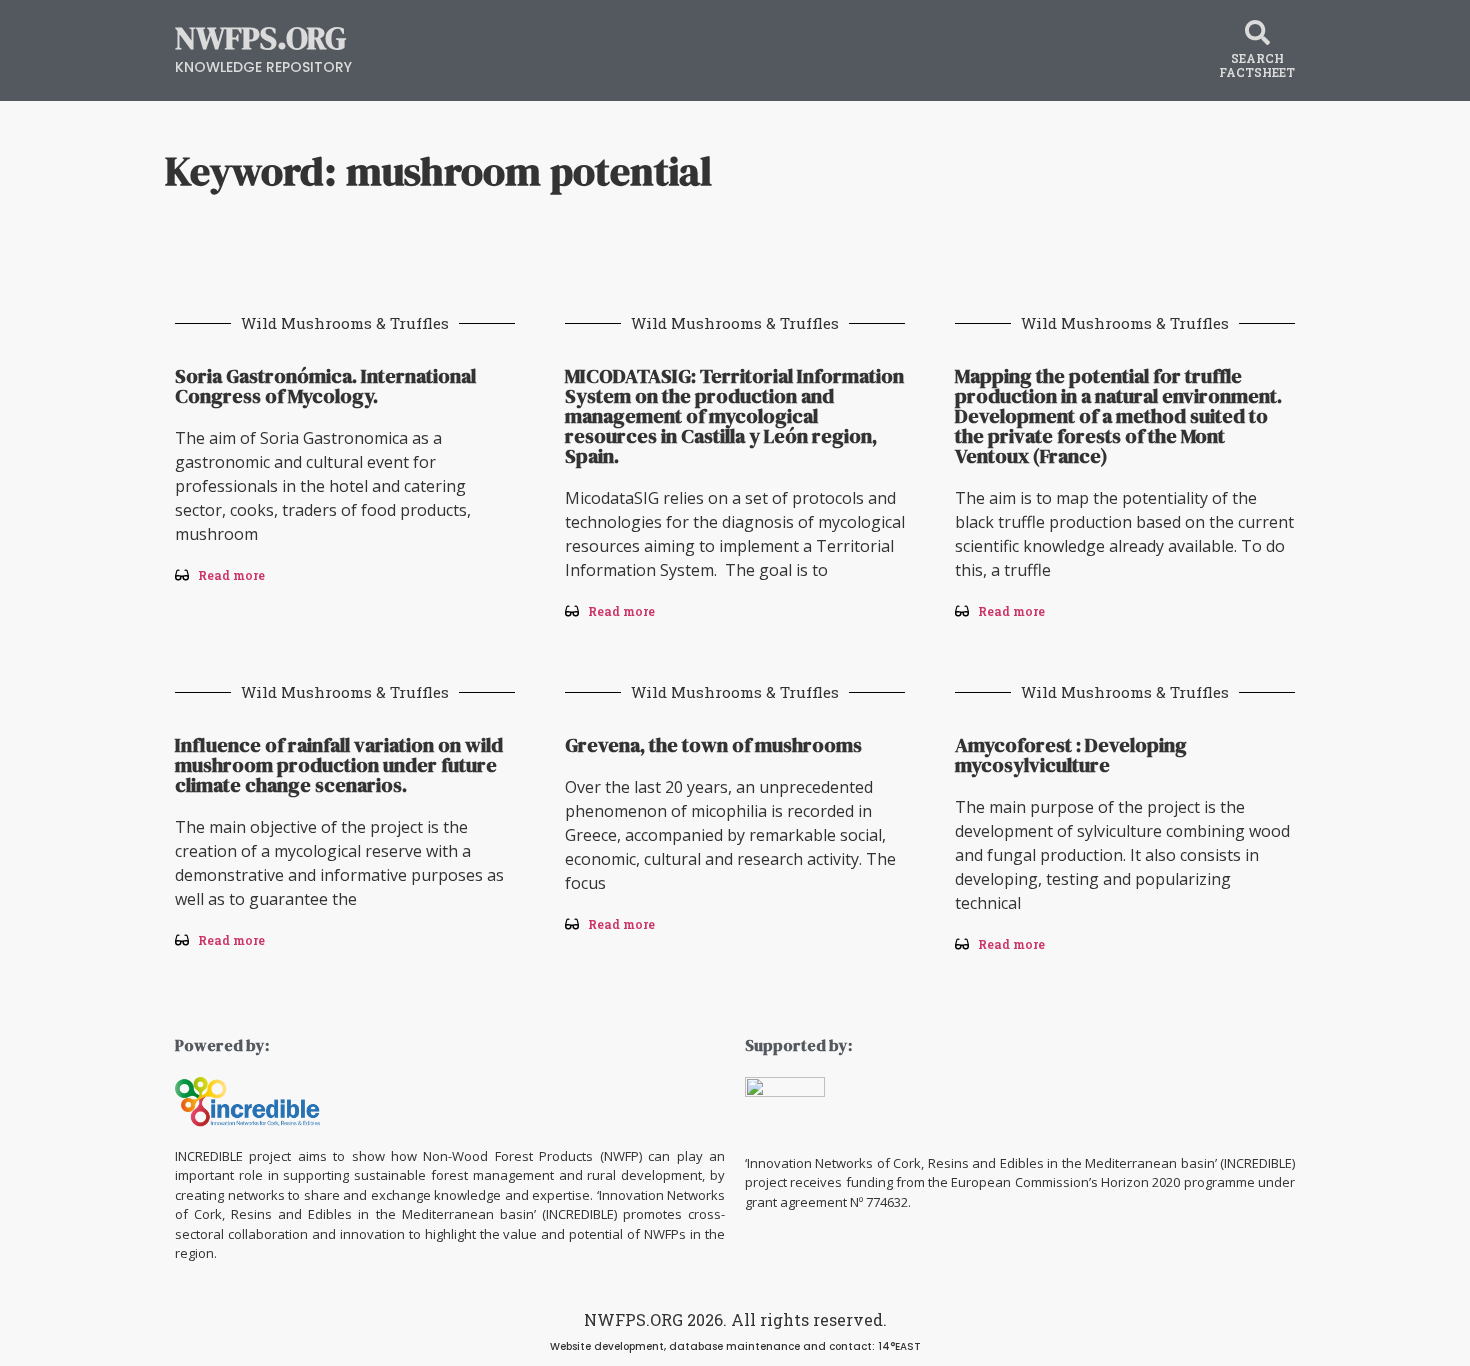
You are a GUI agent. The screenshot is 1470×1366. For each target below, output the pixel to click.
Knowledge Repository (263, 67)
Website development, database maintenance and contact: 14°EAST (735, 1346)
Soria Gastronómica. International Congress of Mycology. (325, 386)
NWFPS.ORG (260, 38)
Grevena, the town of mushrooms (713, 745)
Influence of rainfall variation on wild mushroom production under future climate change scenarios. (339, 765)
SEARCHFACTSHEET (1257, 65)
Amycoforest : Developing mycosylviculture (1071, 755)
